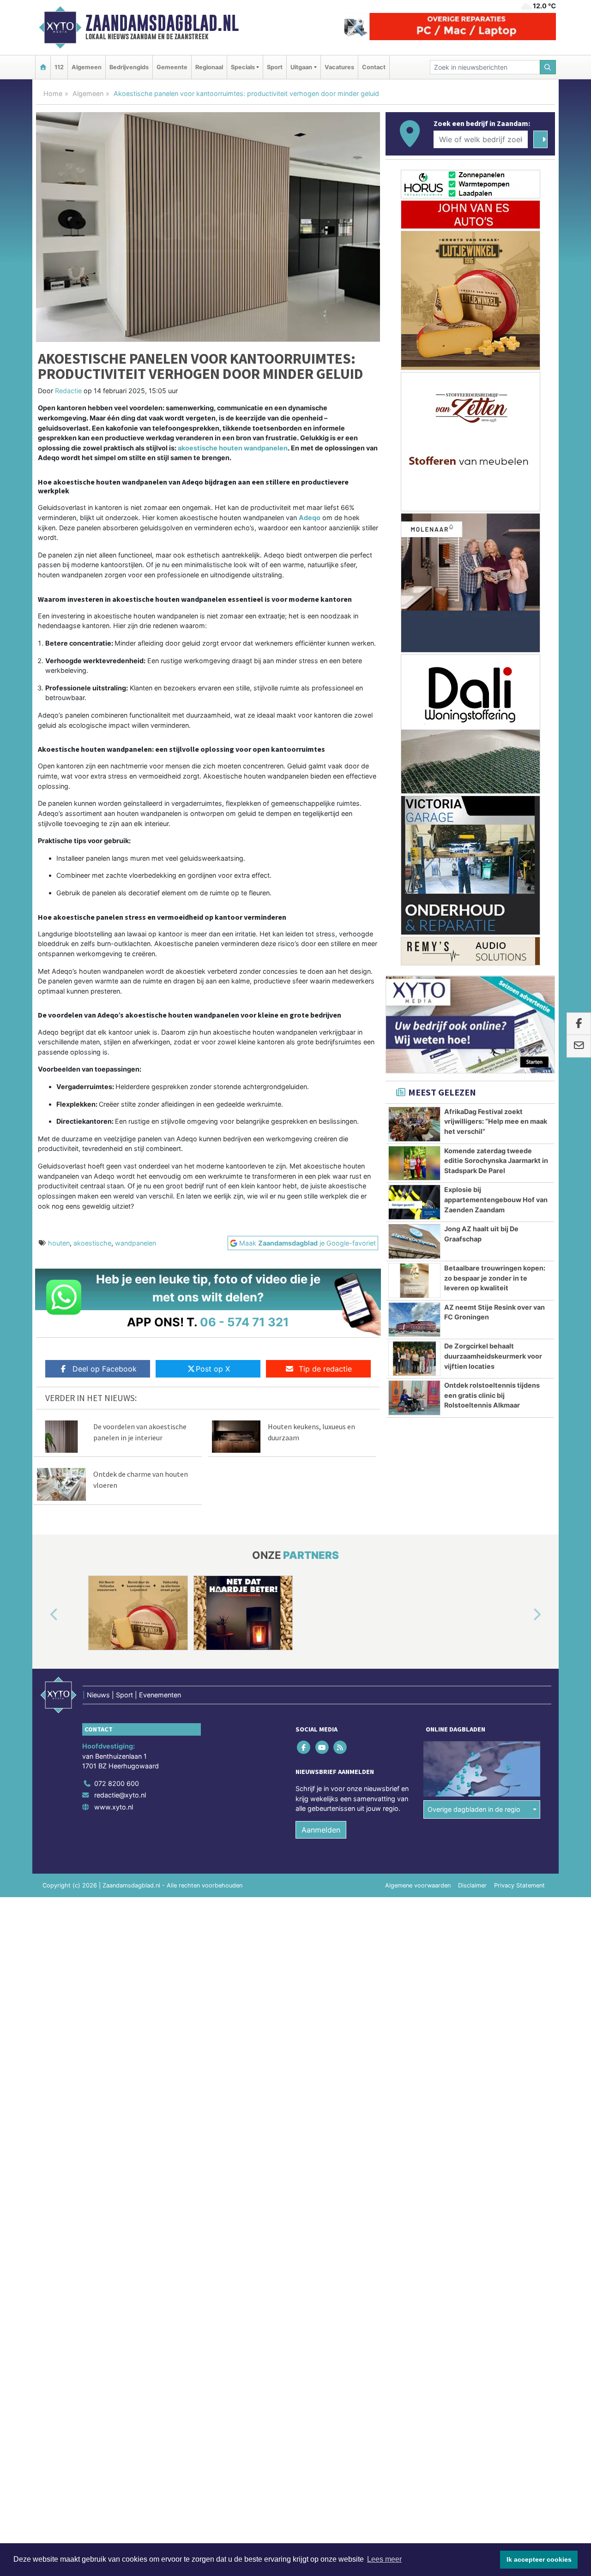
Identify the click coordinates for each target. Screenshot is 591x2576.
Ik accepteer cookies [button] (539, 2559)
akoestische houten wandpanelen (233, 448)
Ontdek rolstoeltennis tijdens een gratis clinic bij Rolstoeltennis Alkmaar (492, 1395)
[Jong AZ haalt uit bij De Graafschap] (414, 1241)
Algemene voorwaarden (418, 1885)
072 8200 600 (117, 1783)
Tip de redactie (325, 1369)
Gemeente (172, 67)
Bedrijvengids (129, 67)
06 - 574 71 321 (244, 1322)
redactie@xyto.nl (120, 1795)
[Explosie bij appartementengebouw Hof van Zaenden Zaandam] (414, 1202)
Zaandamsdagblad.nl (162, 23)
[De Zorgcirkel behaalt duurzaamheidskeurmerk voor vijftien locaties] (414, 1359)
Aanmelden (321, 1830)
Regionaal (209, 67)
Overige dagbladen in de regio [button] (474, 1809)
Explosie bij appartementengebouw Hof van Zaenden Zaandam (496, 1199)
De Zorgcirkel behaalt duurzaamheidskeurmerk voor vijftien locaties (493, 1356)
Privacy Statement (519, 1885)
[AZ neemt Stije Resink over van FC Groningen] (414, 1320)
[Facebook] (305, 1747)
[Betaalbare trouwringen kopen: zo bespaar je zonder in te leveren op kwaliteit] (414, 1281)
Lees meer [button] (384, 2559)
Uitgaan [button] (301, 67)
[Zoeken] (548, 67)
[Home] (43, 67)
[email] (579, 1046)
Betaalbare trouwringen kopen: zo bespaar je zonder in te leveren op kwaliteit (495, 1278)
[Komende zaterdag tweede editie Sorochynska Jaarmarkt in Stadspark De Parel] (414, 1163)
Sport (275, 67)
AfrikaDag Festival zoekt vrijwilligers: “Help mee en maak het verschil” (496, 1121)
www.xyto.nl (114, 1807)
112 (59, 67)
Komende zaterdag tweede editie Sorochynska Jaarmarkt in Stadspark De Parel (496, 1161)
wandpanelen (136, 1243)
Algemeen (87, 67)
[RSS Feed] (341, 1747)
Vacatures (339, 67)
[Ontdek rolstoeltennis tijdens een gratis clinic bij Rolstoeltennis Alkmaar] (414, 1398)
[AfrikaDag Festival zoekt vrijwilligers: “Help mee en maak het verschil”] (414, 1124)
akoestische (92, 1243)
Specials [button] (243, 67)
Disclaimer (472, 1885)
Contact (374, 67)
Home (53, 93)
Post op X (213, 1369)
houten (59, 1243)
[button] (43, 1615)
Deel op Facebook (105, 1369)
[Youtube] (323, 1747)
